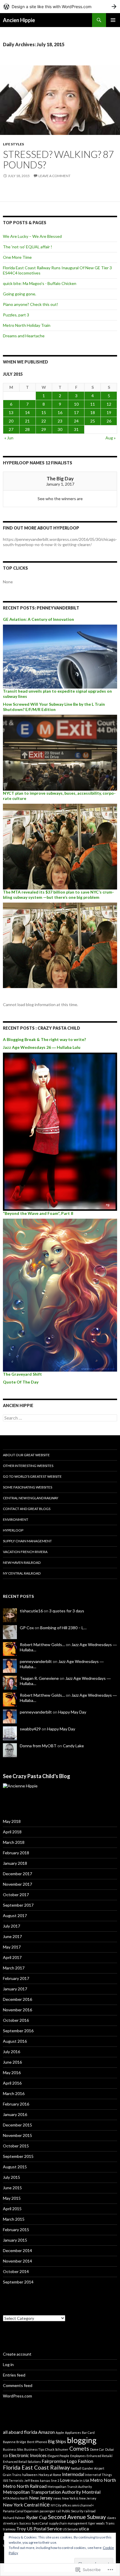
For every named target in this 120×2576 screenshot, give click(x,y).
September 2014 (18, 2282)
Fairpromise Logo (59, 2461)
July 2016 (12, 2052)
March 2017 (14, 1968)
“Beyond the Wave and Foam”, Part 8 (38, 1213)
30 (60, 429)
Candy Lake (73, 1746)
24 (76, 421)
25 (93, 421)
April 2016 (12, 2083)
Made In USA (80, 2480)
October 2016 (16, 2020)
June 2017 (12, 1936)
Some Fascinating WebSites (28, 1487)
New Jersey (41, 2498)
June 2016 (12, 2062)
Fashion (85, 2461)
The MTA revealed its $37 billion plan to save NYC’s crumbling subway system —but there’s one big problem (58, 895)
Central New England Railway (31, 1498)
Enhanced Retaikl (99, 2456)
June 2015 (12, 2188)
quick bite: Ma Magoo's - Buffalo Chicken (40, 283)
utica (84, 2528)
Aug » (111, 438)
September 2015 (18, 2156)
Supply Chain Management (27, 1541)
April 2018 (12, 1832)
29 (44, 429)
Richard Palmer (14, 2518)
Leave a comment (54, 176)
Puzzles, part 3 (16, 315)
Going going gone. (20, 294)
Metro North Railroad (25, 2486)
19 (109, 412)
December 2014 (17, 2250)
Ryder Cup (37, 2517)
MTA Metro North (16, 2498)
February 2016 (16, 2104)
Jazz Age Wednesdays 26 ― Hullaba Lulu (42, 1047)
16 (60, 412)
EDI (5, 2456)
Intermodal (73, 2474)
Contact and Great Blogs (27, 1509)
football (76, 2468)
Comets (79, 2448)
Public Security (73, 2511)
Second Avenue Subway (77, 2517)
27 (11, 429)
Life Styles (13, 144)
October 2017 (16, 1895)
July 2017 (12, 1926)
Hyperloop (13, 1530)
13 (11, 412)
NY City (56, 2505)
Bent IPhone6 (37, 2442)
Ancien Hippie (19, 20)
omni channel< (83, 2505)
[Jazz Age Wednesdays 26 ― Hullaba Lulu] (60, 1131)
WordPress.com (17, 2396)
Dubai (110, 2449)
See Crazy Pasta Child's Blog (37, 1776)
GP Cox (27, 1628)
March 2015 (14, 2219)
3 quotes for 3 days (67, 1611)
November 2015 (17, 2135)
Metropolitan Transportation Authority (42, 2492)
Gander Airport (93, 2468)
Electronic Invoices (28, 2455)
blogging (82, 2440)
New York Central (21, 2505)
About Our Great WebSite (26, 1455)
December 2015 (17, 2125)
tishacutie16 (31, 1611)
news (57, 2498)
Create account (17, 2354)
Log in (8, 2364)
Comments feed (18, 2385)
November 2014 (17, 2261)
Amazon (46, 2432)
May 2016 (12, 2073)
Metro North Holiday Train (27, 325)
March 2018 (14, 1842)
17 (76, 412)
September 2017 (18, 1905)
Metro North (103, 2480)
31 (76, 429)
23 (60, 421)
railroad (90, 2511)
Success (25, 2523)
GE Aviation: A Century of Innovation (38, 619)
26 (109, 421)
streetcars (11, 2523)
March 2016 (14, 2093)
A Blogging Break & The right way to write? (44, 1039)
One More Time (17, 257)
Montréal (91, 2492)
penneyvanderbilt (36, 1661)
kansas (45, 2480)
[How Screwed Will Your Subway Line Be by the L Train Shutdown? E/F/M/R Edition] (60, 752)
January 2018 (15, 1863)
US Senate (70, 2529)
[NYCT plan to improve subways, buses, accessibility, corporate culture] (60, 846)
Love (65, 2480)
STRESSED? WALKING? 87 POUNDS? (58, 159)
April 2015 (12, 2209)
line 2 (55, 2480)
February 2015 (16, 2230)
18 (93, 412)
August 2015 (15, 2167)
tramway (9, 2529)
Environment (16, 1519)
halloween (30, 2475)
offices (67, 2505)
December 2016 (17, 1999)
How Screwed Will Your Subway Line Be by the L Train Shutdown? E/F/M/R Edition (54, 707)
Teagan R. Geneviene (39, 1678)
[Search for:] (60, 1418)
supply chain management (68, 2523)
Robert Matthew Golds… (42, 1644)
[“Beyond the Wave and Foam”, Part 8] (60, 1295)
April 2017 (12, 1957)
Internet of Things (98, 2475)
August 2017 (15, 1915)
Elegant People (58, 2456)
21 (27, 421)
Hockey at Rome (50, 2475)
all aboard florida (20, 2432)
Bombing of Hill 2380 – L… (63, 1628)
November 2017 (17, 1884)
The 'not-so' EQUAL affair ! (28, 247)
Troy (21, 2528)
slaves (111, 2518)
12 (109, 404)
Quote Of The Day (21, 1382)
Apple (60, 2433)
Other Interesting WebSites (28, 1466)
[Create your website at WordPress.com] (60, 7)
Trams (110, 2523)
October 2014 (16, 2271)
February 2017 (16, 1978)
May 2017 (12, 1947)
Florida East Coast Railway (36, 2467)
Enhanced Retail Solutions (22, 2462)
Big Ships (57, 2441)
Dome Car (97, 2449)
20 (11, 421)
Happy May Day (72, 1712)
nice (45, 2504)
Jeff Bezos (32, 2480)
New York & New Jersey (79, 2498)
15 (44, 412)
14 (27, 412)
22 (44, 421)
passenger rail (50, 2511)
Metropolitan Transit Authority (70, 2487)
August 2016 (15, 2041)
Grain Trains (12, 2475)
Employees (78, 2456)
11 (93, 404)
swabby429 (30, 1729)
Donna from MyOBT (38, 1746)
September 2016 (18, 2031)
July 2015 (12, 2177)
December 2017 (17, 1874)
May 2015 (12, 2198)
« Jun (9, 438)
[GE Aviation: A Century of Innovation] (60, 656)
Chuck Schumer (57, 2449)
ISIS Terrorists (13, 2480)
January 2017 (15, 1989)
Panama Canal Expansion (21, 2511)
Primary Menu (113, 20)
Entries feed (14, 2375)
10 (76, 404)
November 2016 (17, 2010)
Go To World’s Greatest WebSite (32, 1476)
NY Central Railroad (22, 1573)
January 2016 (15, 2114)
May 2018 (12, 1821)
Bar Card (88, 2433)
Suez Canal (40, 2523)
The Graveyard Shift (22, 1374)
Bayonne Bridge (15, 2442)
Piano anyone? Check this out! (31, 304)
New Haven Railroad (22, 1562)
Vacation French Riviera (25, 1552)
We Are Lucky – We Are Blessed (32, 236)
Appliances (73, 2433)
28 (27, 429)
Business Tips (34, 2449)
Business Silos (13, 2449)
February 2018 (16, 1853)
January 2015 (15, 2240)
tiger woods (96, 2523)
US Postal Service (44, 2528)
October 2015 (16, 2146)
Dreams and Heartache (24, 336)
